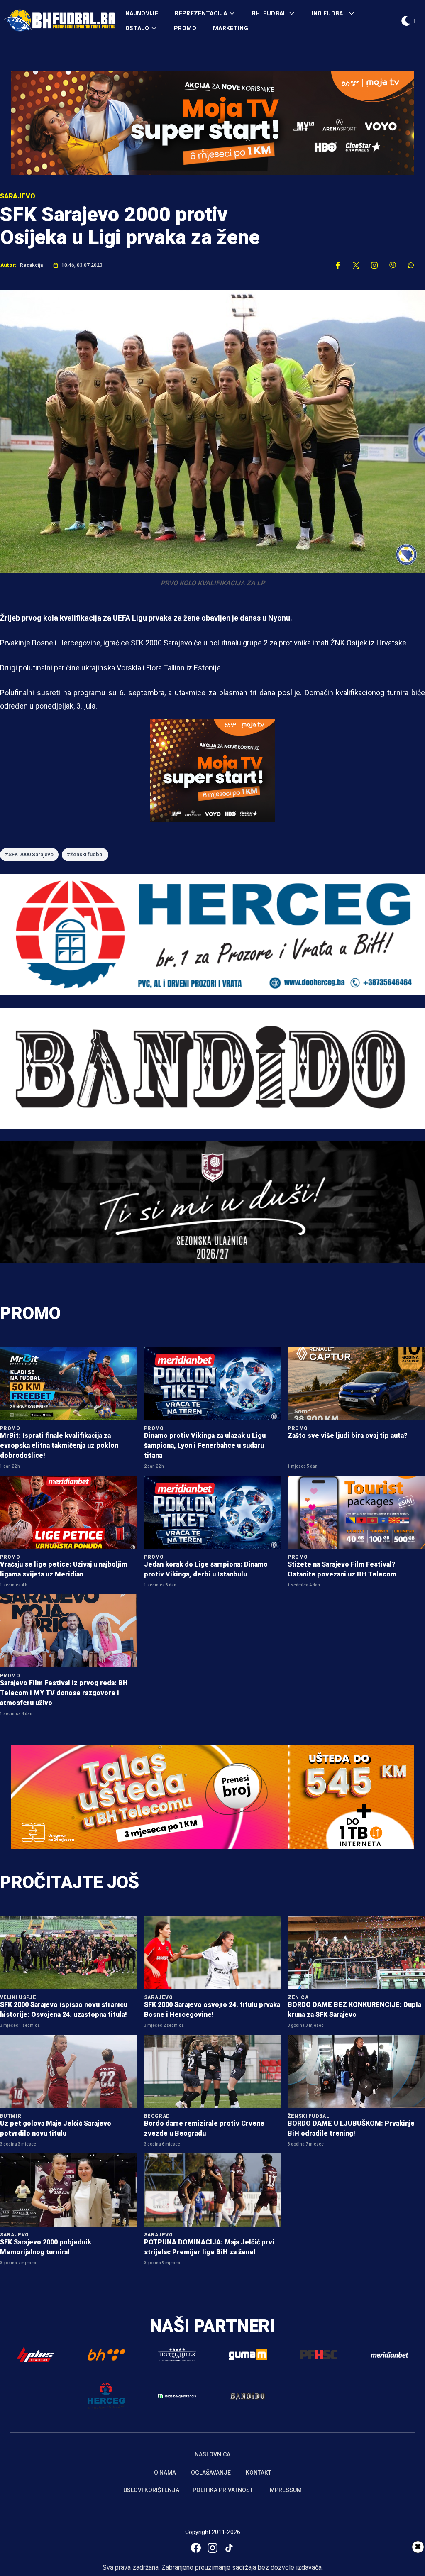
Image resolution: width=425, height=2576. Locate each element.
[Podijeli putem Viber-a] (393, 265)
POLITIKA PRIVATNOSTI (224, 2490)
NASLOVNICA (212, 2454)
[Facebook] (196, 2548)
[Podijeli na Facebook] (338, 265)
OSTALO (137, 28)
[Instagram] (212, 2548)
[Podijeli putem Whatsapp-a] (411, 265)
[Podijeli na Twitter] (356, 265)
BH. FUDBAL (269, 13)
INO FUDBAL (329, 13)
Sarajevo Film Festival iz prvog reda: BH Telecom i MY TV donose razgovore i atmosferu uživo (64, 1693)
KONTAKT (259, 2473)
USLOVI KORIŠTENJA (151, 2490)
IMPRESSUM (285, 2490)
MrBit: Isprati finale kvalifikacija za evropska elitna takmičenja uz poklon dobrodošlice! (59, 1446)
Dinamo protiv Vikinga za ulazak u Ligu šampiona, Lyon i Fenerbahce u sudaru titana (205, 1446)
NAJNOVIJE (142, 13)
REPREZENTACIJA (201, 13)
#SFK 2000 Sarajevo (29, 854)
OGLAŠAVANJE (211, 2473)
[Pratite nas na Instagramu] (374, 265)
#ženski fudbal (85, 854)
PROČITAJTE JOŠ (70, 1882)
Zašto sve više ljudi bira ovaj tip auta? (348, 1436)
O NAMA (165, 2473)
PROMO (185, 28)
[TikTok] (229, 2548)
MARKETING (231, 28)
